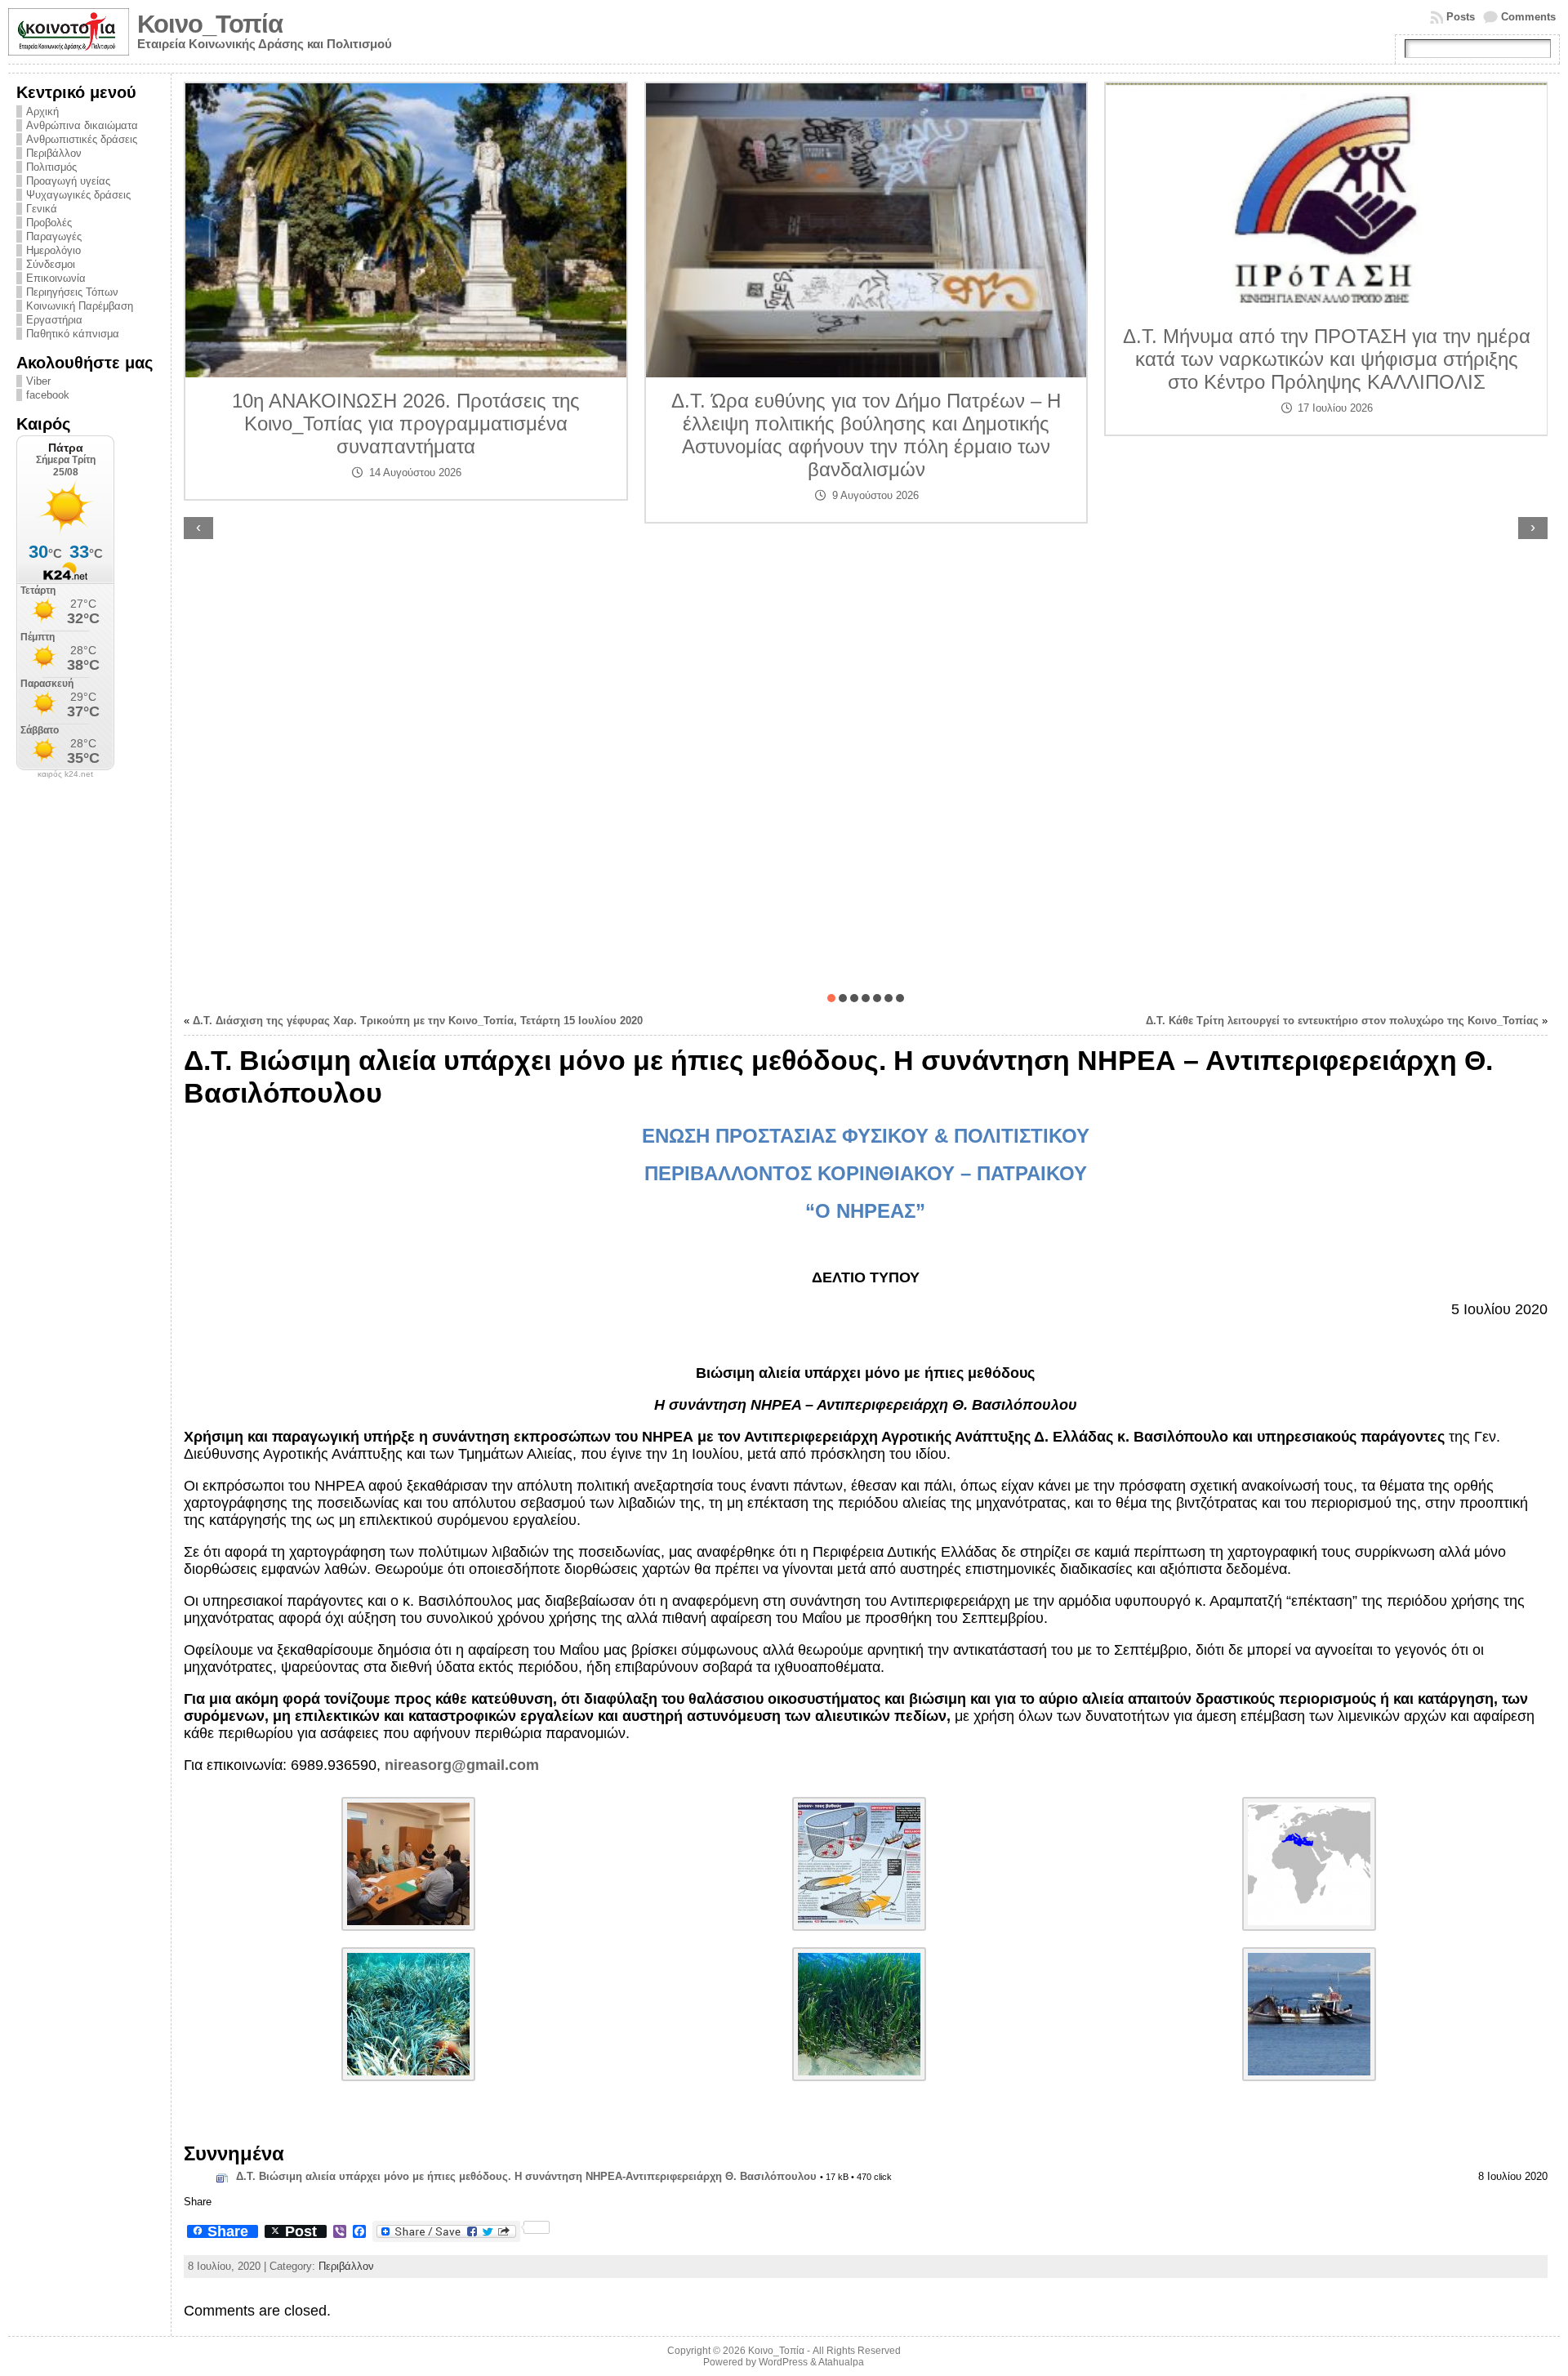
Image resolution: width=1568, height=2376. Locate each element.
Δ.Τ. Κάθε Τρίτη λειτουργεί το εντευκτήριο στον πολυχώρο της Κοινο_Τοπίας (1342, 1021)
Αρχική (42, 111)
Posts (1461, 17)
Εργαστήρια (54, 320)
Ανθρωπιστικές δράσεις (82, 139)
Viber (38, 381)
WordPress (783, 2362)
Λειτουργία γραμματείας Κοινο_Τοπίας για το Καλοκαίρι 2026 (1326, 559)
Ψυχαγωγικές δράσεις (78, 195)
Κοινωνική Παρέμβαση (80, 306)
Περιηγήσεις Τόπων (72, 292)
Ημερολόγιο (53, 250)
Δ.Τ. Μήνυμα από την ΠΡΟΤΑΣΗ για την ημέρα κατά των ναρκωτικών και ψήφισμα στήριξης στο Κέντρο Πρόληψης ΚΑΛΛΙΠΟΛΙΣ (866, 359)
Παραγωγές (54, 236)
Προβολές (49, 223)
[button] (831, 998)
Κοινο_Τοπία (210, 24)
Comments (1528, 17)
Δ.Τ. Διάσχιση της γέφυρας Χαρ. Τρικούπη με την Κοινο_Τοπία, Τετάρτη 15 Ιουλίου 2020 (418, 1021)
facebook (48, 395)
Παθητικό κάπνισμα (73, 334)
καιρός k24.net (65, 774)
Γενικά (42, 209)
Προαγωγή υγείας (68, 181)
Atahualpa (841, 2362)
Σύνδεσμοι (51, 264)
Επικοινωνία (56, 278)
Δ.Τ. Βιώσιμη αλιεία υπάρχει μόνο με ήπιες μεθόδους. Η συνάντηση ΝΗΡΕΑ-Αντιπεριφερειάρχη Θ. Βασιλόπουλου (526, 2176)
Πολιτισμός (51, 167)
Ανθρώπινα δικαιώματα (82, 125)
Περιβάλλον (54, 153)
